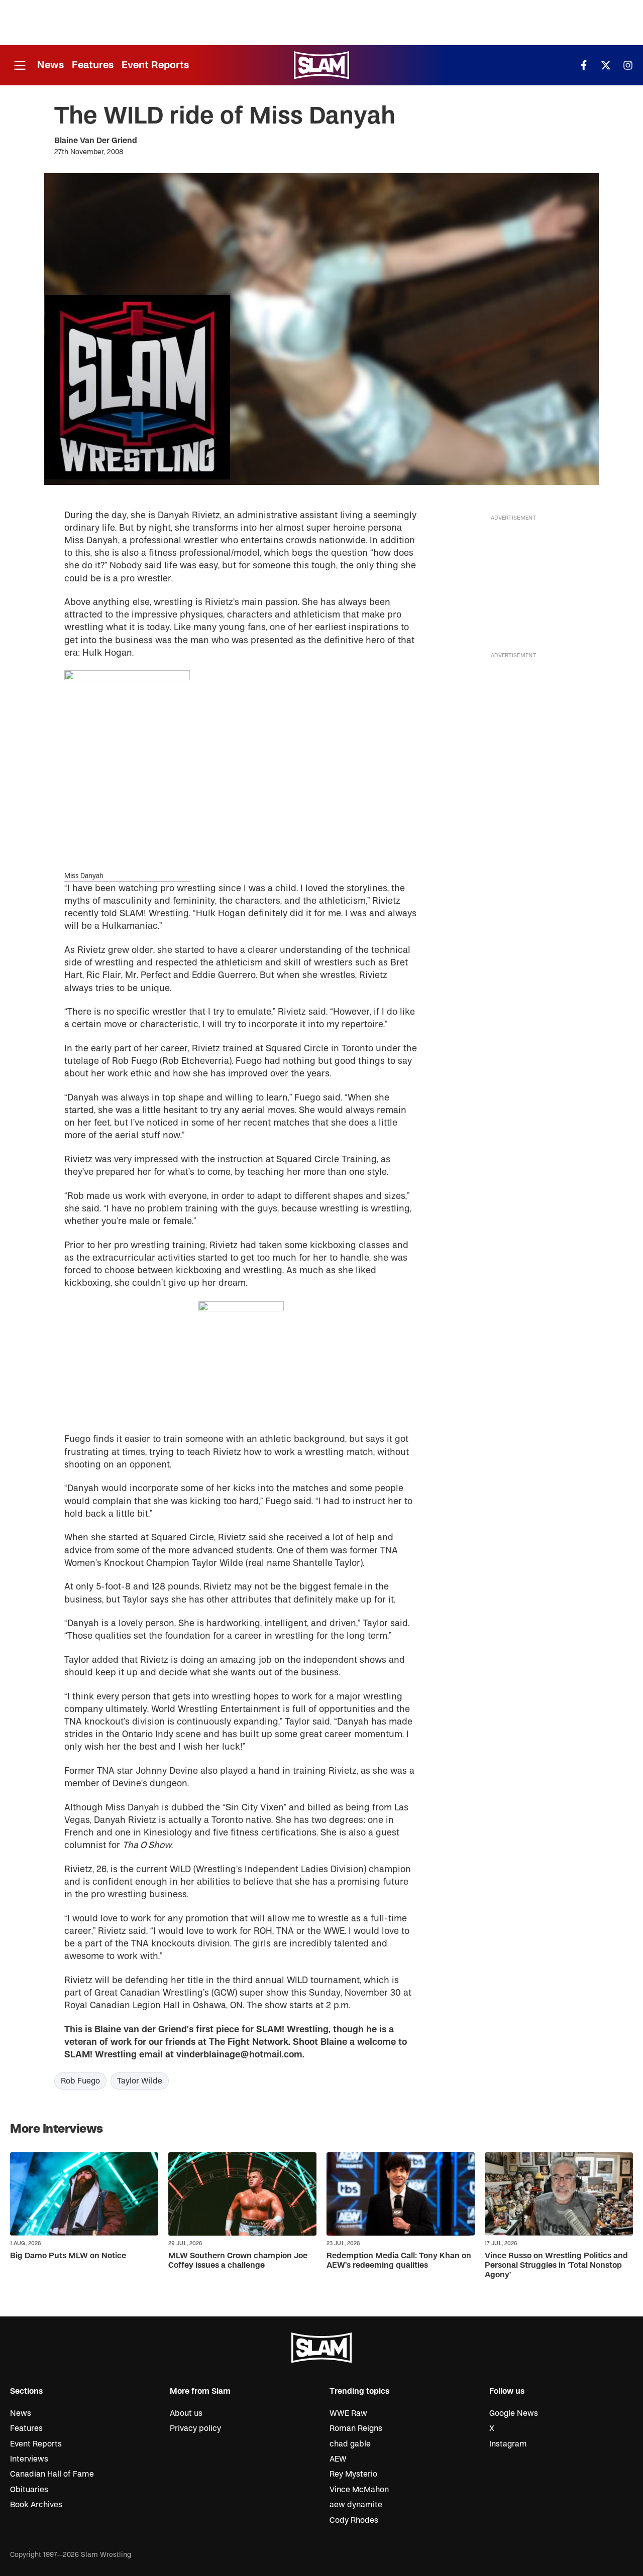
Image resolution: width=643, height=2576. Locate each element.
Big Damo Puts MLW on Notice (68, 2256)
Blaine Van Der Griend (96, 141)
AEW (338, 2459)
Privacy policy (195, 2428)
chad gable (350, 2444)
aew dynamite (356, 2505)
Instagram (508, 2444)
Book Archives (36, 2505)
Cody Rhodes (354, 2520)
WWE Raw (348, 2413)
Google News (514, 2413)
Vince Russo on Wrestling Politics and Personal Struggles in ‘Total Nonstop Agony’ (556, 2265)
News (50, 65)
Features (93, 65)
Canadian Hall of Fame (52, 2474)
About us (186, 2413)
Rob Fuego (80, 2081)
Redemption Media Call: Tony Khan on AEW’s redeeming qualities (399, 2260)
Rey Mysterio (353, 2474)
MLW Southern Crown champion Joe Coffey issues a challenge (238, 2260)
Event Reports (155, 65)
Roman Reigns (356, 2428)
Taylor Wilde (140, 2081)
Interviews (29, 2459)
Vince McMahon (359, 2490)
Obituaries (29, 2490)
